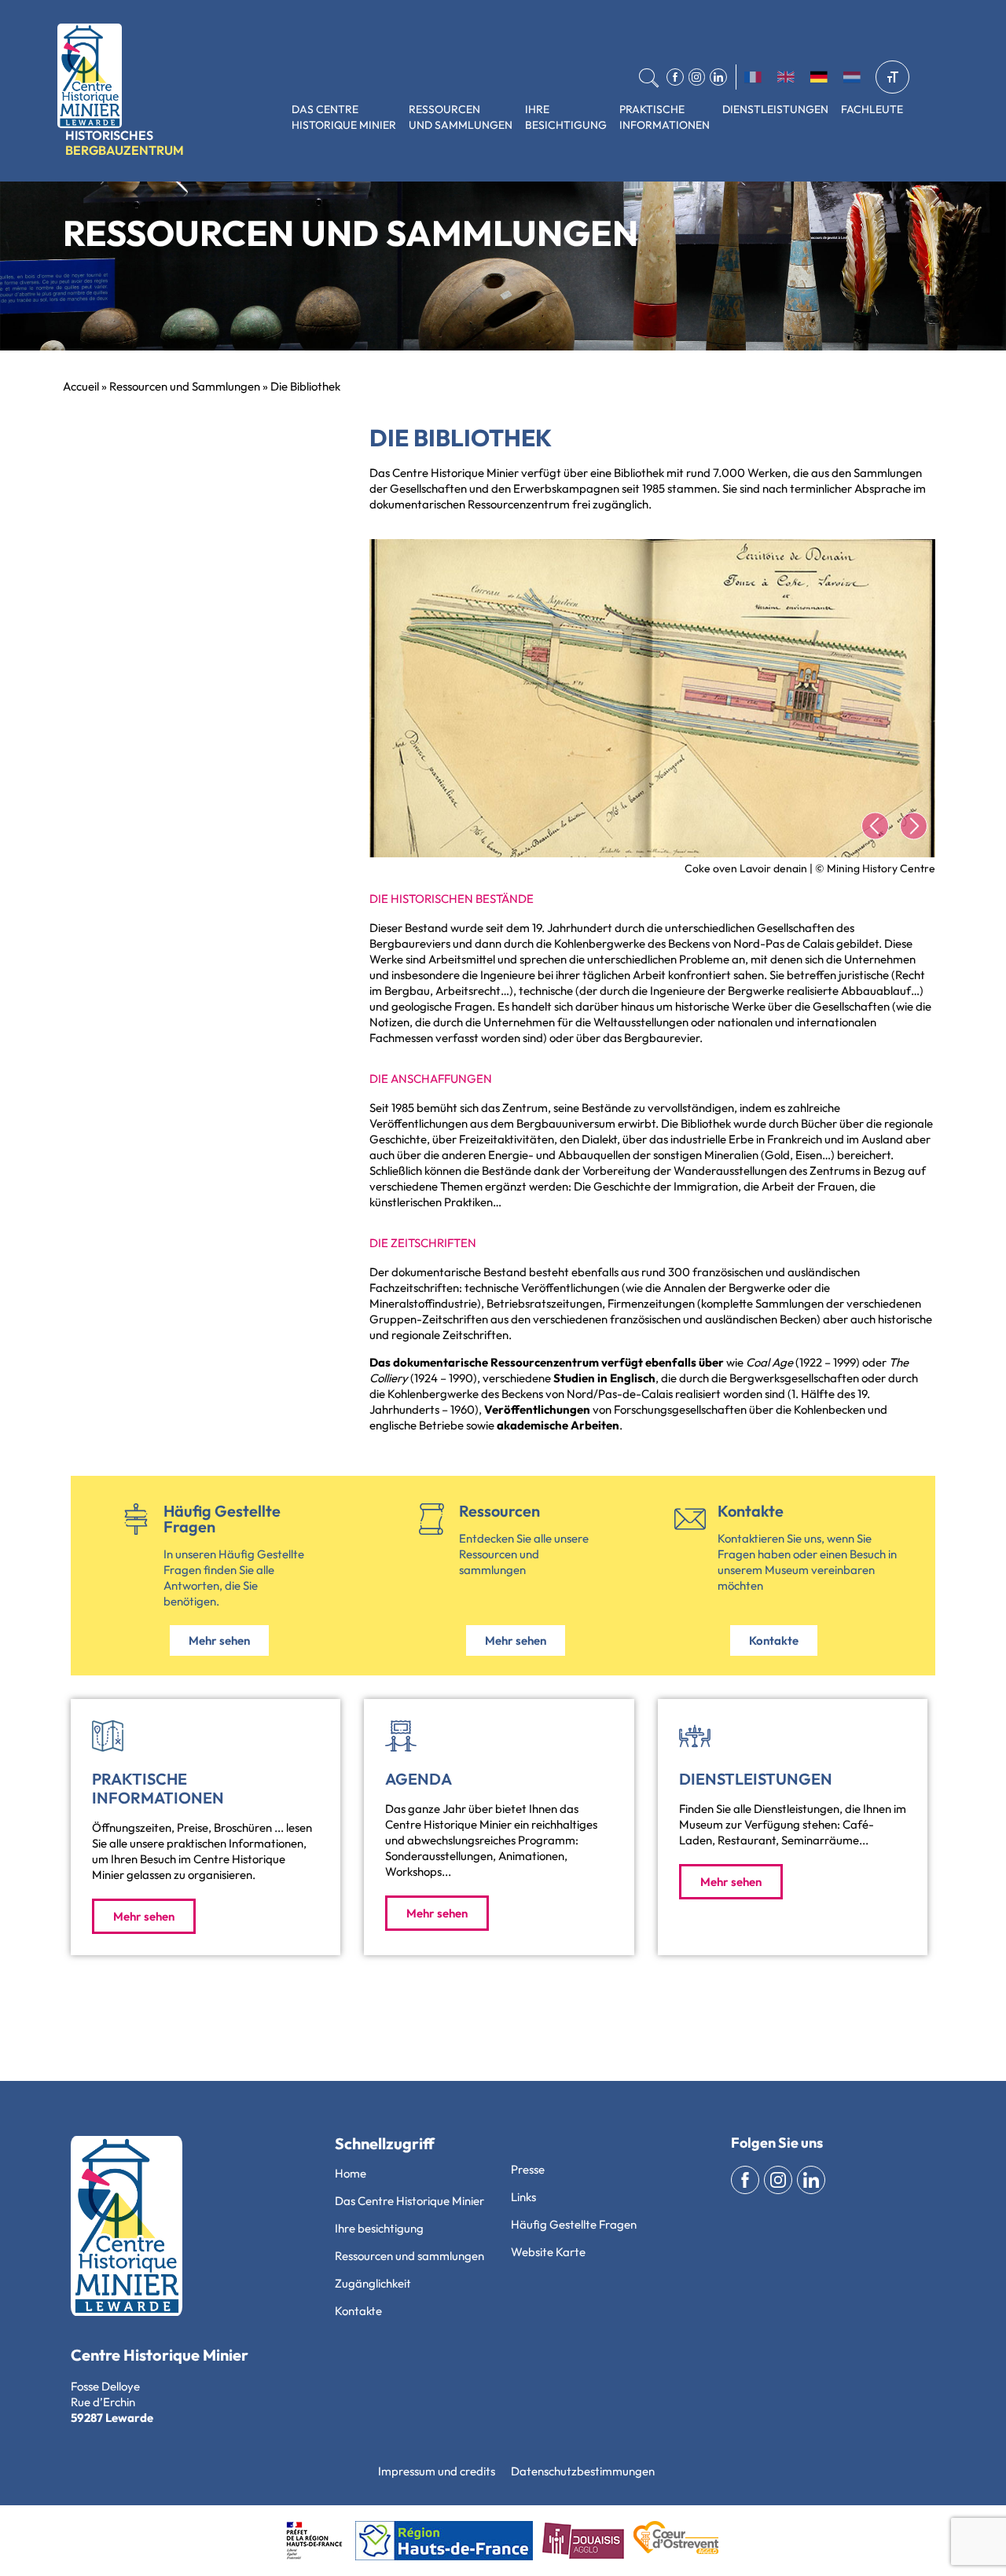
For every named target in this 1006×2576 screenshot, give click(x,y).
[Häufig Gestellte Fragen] (136, 1519)
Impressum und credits (437, 2471)
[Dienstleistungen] (695, 1736)
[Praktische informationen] (108, 1736)
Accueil (81, 386)
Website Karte (548, 2252)
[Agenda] (401, 1736)
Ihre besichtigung (379, 2228)
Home (351, 2173)
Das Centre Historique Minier (344, 117)
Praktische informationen (665, 117)
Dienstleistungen (775, 109)
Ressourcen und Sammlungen (461, 117)
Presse (528, 2169)
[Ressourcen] (431, 1519)
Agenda (419, 1779)
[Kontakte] (690, 1519)
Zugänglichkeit (373, 2283)
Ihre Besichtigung (566, 117)
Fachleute (872, 109)
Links (523, 2197)
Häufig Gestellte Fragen (222, 1519)
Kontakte (751, 1511)
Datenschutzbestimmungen (583, 2471)
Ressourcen (499, 1511)
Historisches (125, 143)
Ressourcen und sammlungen (409, 2256)
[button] (875, 826)
